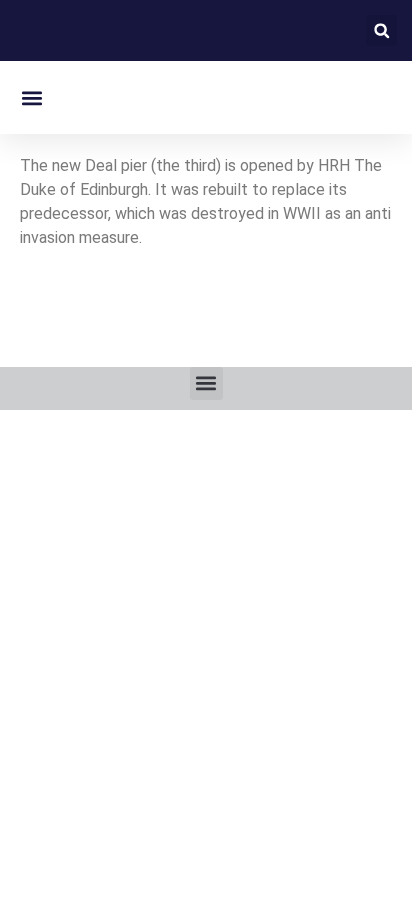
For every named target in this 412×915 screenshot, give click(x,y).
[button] (381, 30)
